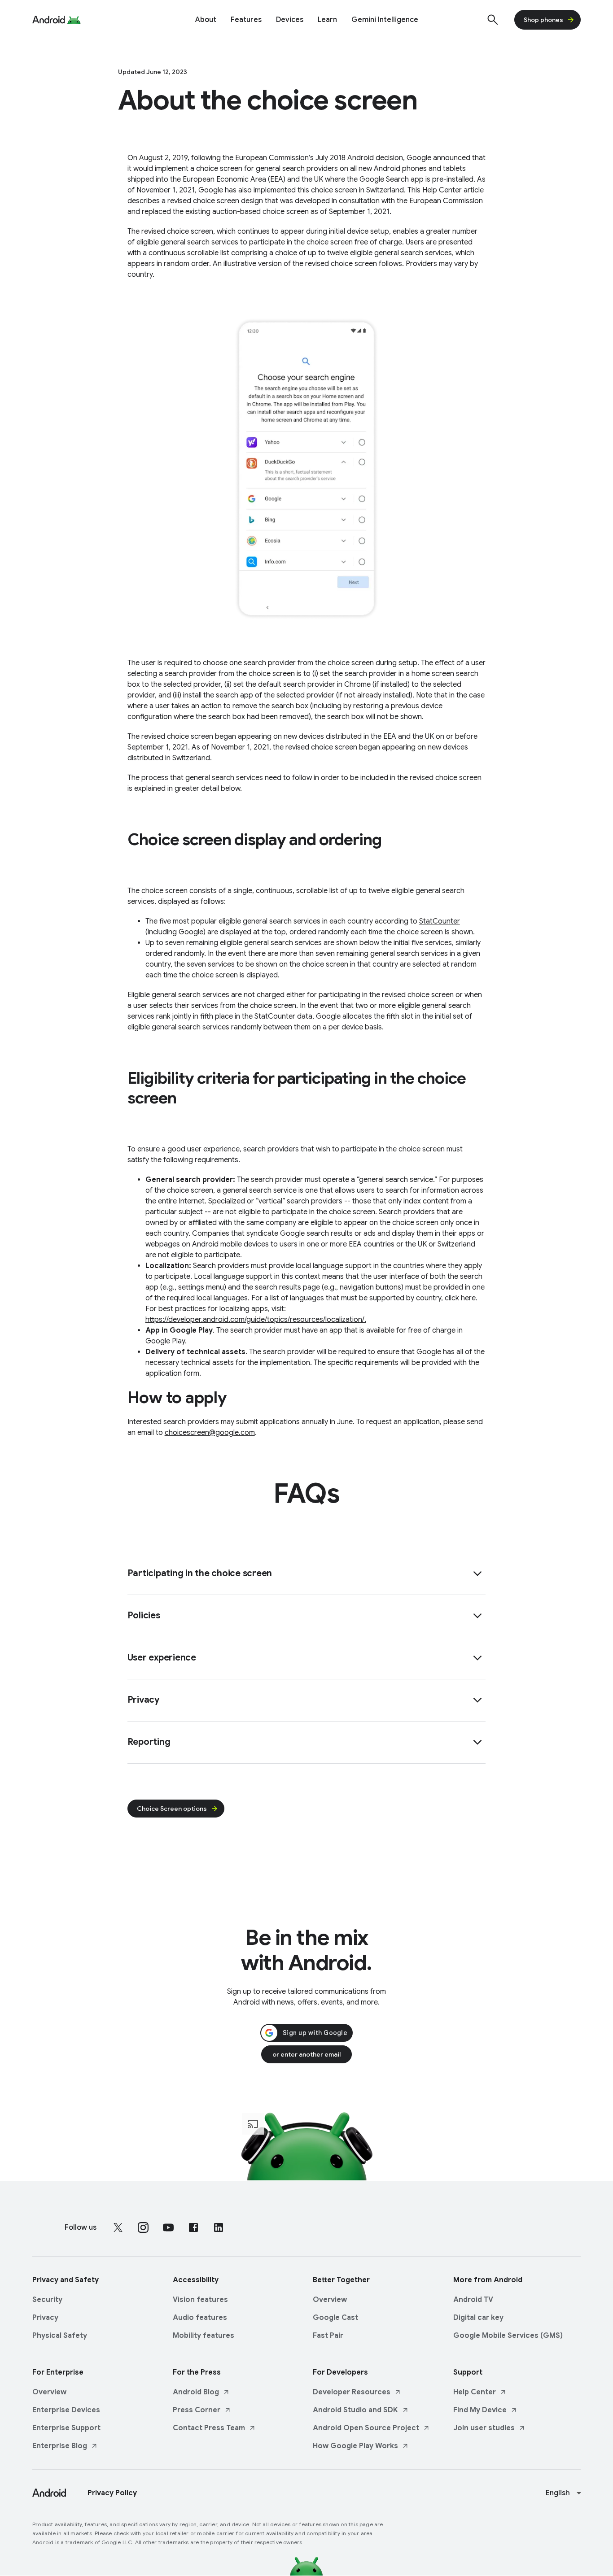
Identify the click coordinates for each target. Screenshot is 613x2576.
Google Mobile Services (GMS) (508, 2336)
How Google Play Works (355, 2446)
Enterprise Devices (66, 2410)
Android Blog (196, 2392)
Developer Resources (352, 2392)
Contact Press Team (209, 2428)
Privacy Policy (112, 2493)
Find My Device (480, 2410)
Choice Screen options (172, 1809)
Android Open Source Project (366, 2428)
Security (47, 2300)
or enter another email (306, 2054)
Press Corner (197, 2410)
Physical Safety (60, 2336)
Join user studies (484, 2428)
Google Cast (335, 2318)
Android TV (473, 2300)
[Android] (49, 20)
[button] (307, 1574)
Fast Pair (328, 2336)
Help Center (475, 2392)
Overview (330, 2300)
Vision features (200, 2300)
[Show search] (493, 20)
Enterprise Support (66, 2428)
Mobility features (204, 2336)
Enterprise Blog (60, 2446)
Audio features (200, 2318)
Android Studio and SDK (355, 2410)
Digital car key (478, 2318)
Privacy (45, 2318)
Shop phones (543, 20)
